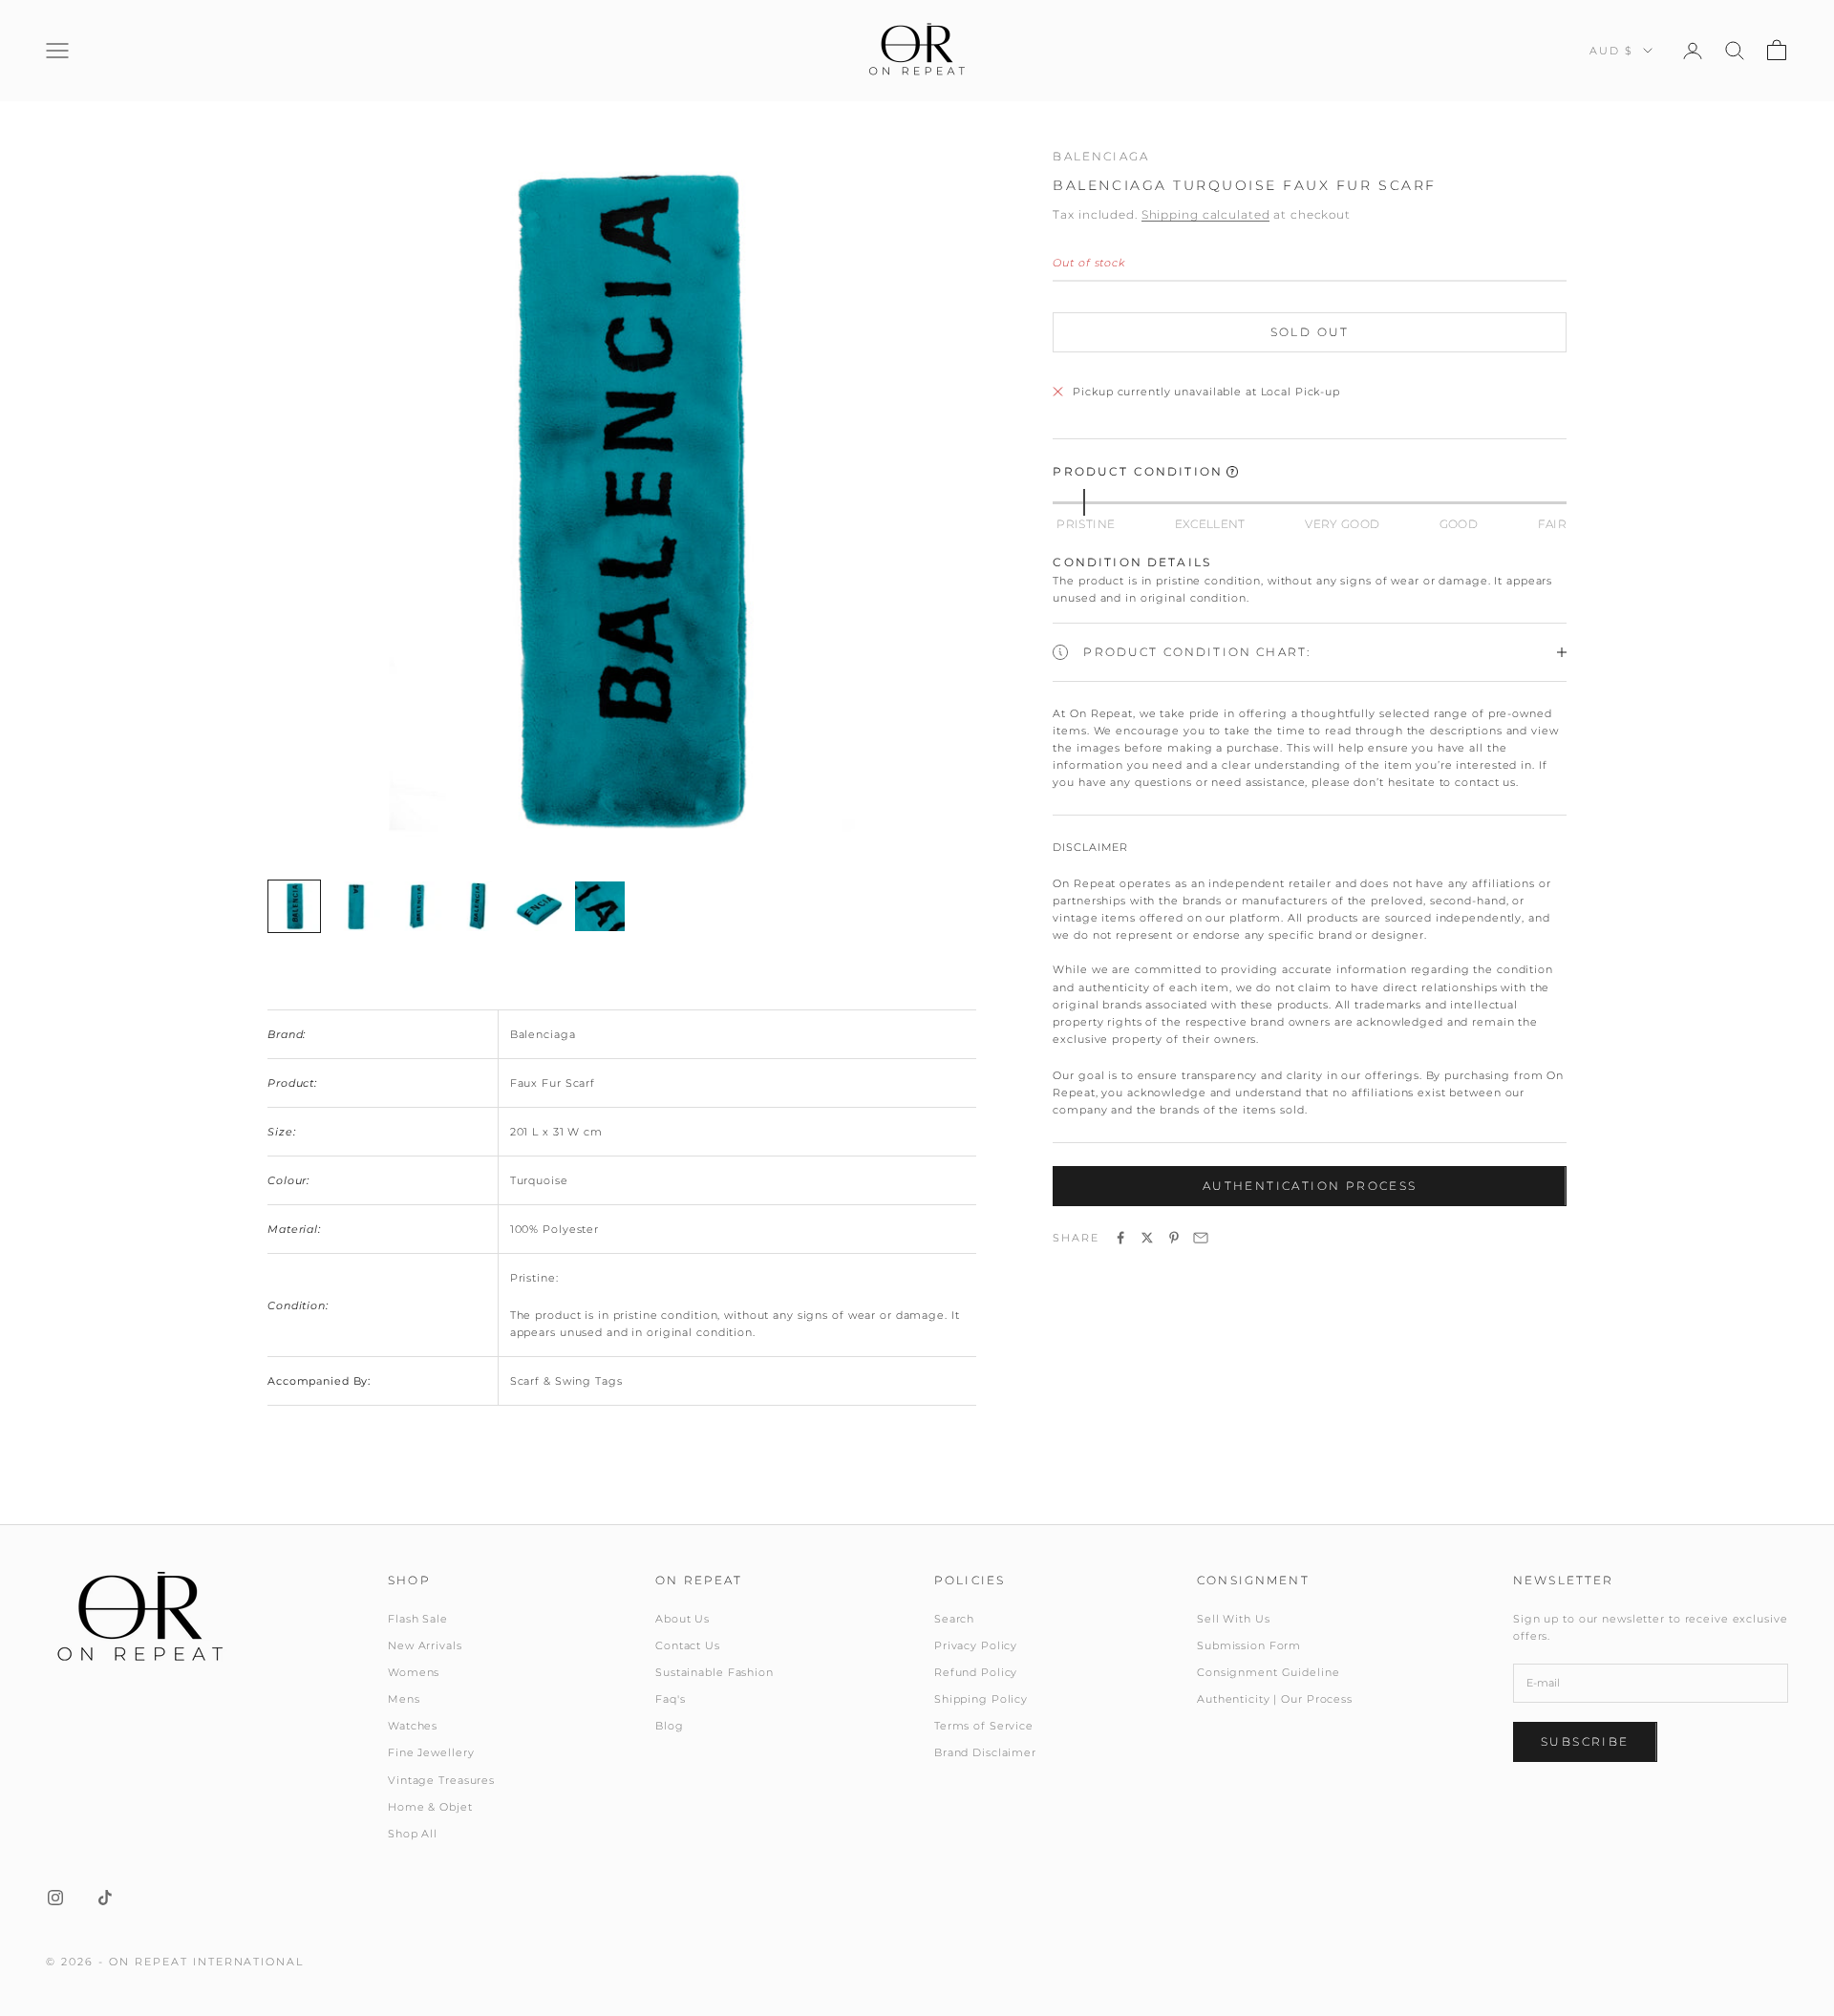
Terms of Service (984, 1726)
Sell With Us (1234, 1619)
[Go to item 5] (539, 906)
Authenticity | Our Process (1275, 1699)
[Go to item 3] (416, 906)
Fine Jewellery (431, 1752)
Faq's (670, 1699)
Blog (670, 1726)
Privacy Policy (976, 1645)
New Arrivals (425, 1645)
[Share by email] (1201, 1238)
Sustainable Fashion (714, 1672)
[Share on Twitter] (1147, 1238)
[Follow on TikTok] (105, 1898)
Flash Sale (418, 1619)
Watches (413, 1726)
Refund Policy (976, 1672)
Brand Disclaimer (985, 1752)
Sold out (1310, 332)
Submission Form (1249, 1645)
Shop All (413, 1834)
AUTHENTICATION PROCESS (1310, 1186)
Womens (414, 1672)
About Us (682, 1619)
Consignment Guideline (1268, 1672)
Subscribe (1585, 1741)
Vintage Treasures (441, 1780)
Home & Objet (430, 1807)
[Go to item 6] (600, 906)
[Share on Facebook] (1120, 1238)
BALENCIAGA (1101, 156)
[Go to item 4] (478, 906)
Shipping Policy (981, 1699)
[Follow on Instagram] (55, 1898)
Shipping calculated (1206, 214)
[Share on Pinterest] (1174, 1238)
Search (954, 1619)
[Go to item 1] (294, 906)
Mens (404, 1699)
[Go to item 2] (355, 906)
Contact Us (688, 1645)
